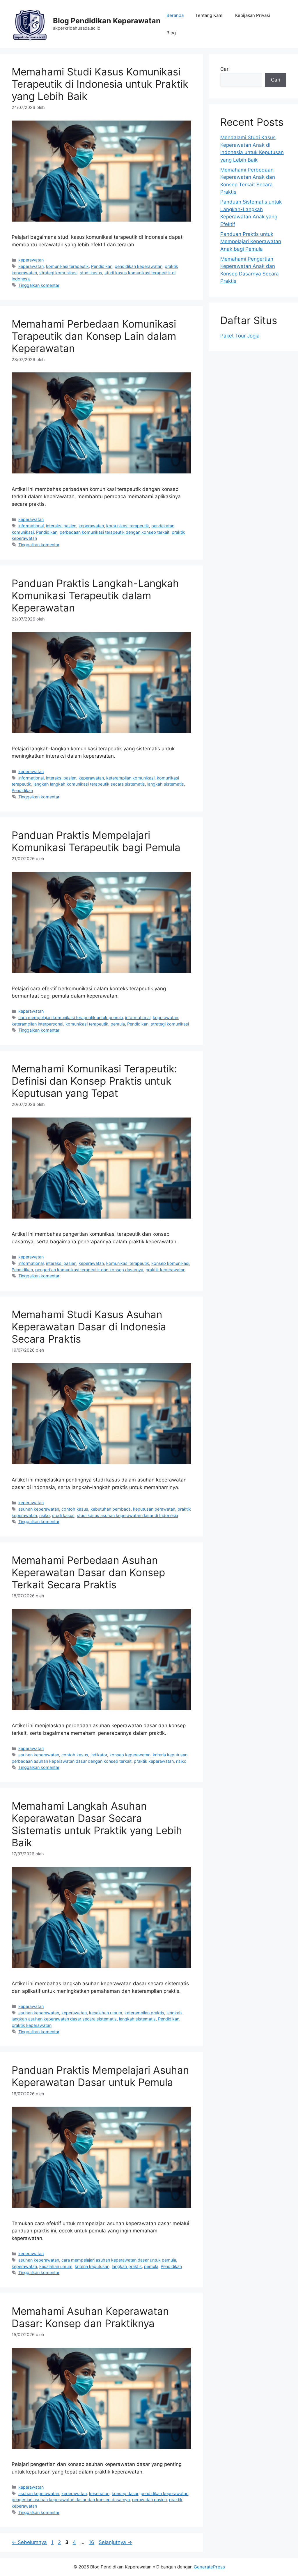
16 (92, 2542)
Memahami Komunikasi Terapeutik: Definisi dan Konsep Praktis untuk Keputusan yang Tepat (94, 1081)
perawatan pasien (149, 2500)
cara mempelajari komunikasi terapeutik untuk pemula (71, 1018)
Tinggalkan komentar (39, 285)
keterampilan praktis (144, 2013)
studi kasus (91, 273)
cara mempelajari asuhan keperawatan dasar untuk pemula (119, 2260)
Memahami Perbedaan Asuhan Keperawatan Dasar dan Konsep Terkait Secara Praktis (88, 1572)
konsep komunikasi (170, 1263)
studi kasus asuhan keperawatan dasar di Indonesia (127, 1515)
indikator (99, 1755)
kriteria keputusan (170, 1755)
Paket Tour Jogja (240, 336)
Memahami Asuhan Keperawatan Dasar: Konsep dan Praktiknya (90, 2317)
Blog (171, 33)
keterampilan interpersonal (37, 1024)
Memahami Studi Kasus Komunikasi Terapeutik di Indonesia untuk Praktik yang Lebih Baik (100, 84)
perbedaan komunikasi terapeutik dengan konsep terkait (115, 532)
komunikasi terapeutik (67, 266)
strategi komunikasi (58, 273)
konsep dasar (125, 2493)
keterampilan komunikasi (130, 778)
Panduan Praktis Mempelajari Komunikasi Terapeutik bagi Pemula (96, 841)
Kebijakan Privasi (253, 15)
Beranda (175, 15)
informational (31, 526)
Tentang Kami (209, 15)
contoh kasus (75, 1509)
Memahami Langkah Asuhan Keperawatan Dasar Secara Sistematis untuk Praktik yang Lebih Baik (97, 1824)
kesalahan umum (106, 2013)
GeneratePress (209, 2567)
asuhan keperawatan (39, 1509)
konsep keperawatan (130, 1755)
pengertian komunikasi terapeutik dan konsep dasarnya (89, 1270)
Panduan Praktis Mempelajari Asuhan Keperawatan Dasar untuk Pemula (100, 2076)
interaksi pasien (61, 526)
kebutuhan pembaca (111, 1509)
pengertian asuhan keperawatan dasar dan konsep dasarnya (71, 2500)
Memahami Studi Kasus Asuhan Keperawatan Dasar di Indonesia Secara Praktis (89, 1327)
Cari (225, 69)
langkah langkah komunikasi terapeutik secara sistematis (89, 784)
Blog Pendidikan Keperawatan (107, 21)
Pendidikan (102, 266)
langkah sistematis (166, 784)
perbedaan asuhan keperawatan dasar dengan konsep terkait (72, 1761)
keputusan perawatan (154, 1509)
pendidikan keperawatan (139, 266)
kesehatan (99, 2493)
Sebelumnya (29, 2542)
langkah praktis (127, 2266)
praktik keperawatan (165, 1270)
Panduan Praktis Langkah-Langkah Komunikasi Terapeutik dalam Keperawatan (95, 595)
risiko (45, 1515)
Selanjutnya (115, 2542)
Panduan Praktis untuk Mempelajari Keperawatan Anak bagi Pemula (251, 242)
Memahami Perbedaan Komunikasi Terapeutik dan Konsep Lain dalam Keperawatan (94, 336)
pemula (118, 1024)
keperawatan (31, 260)
